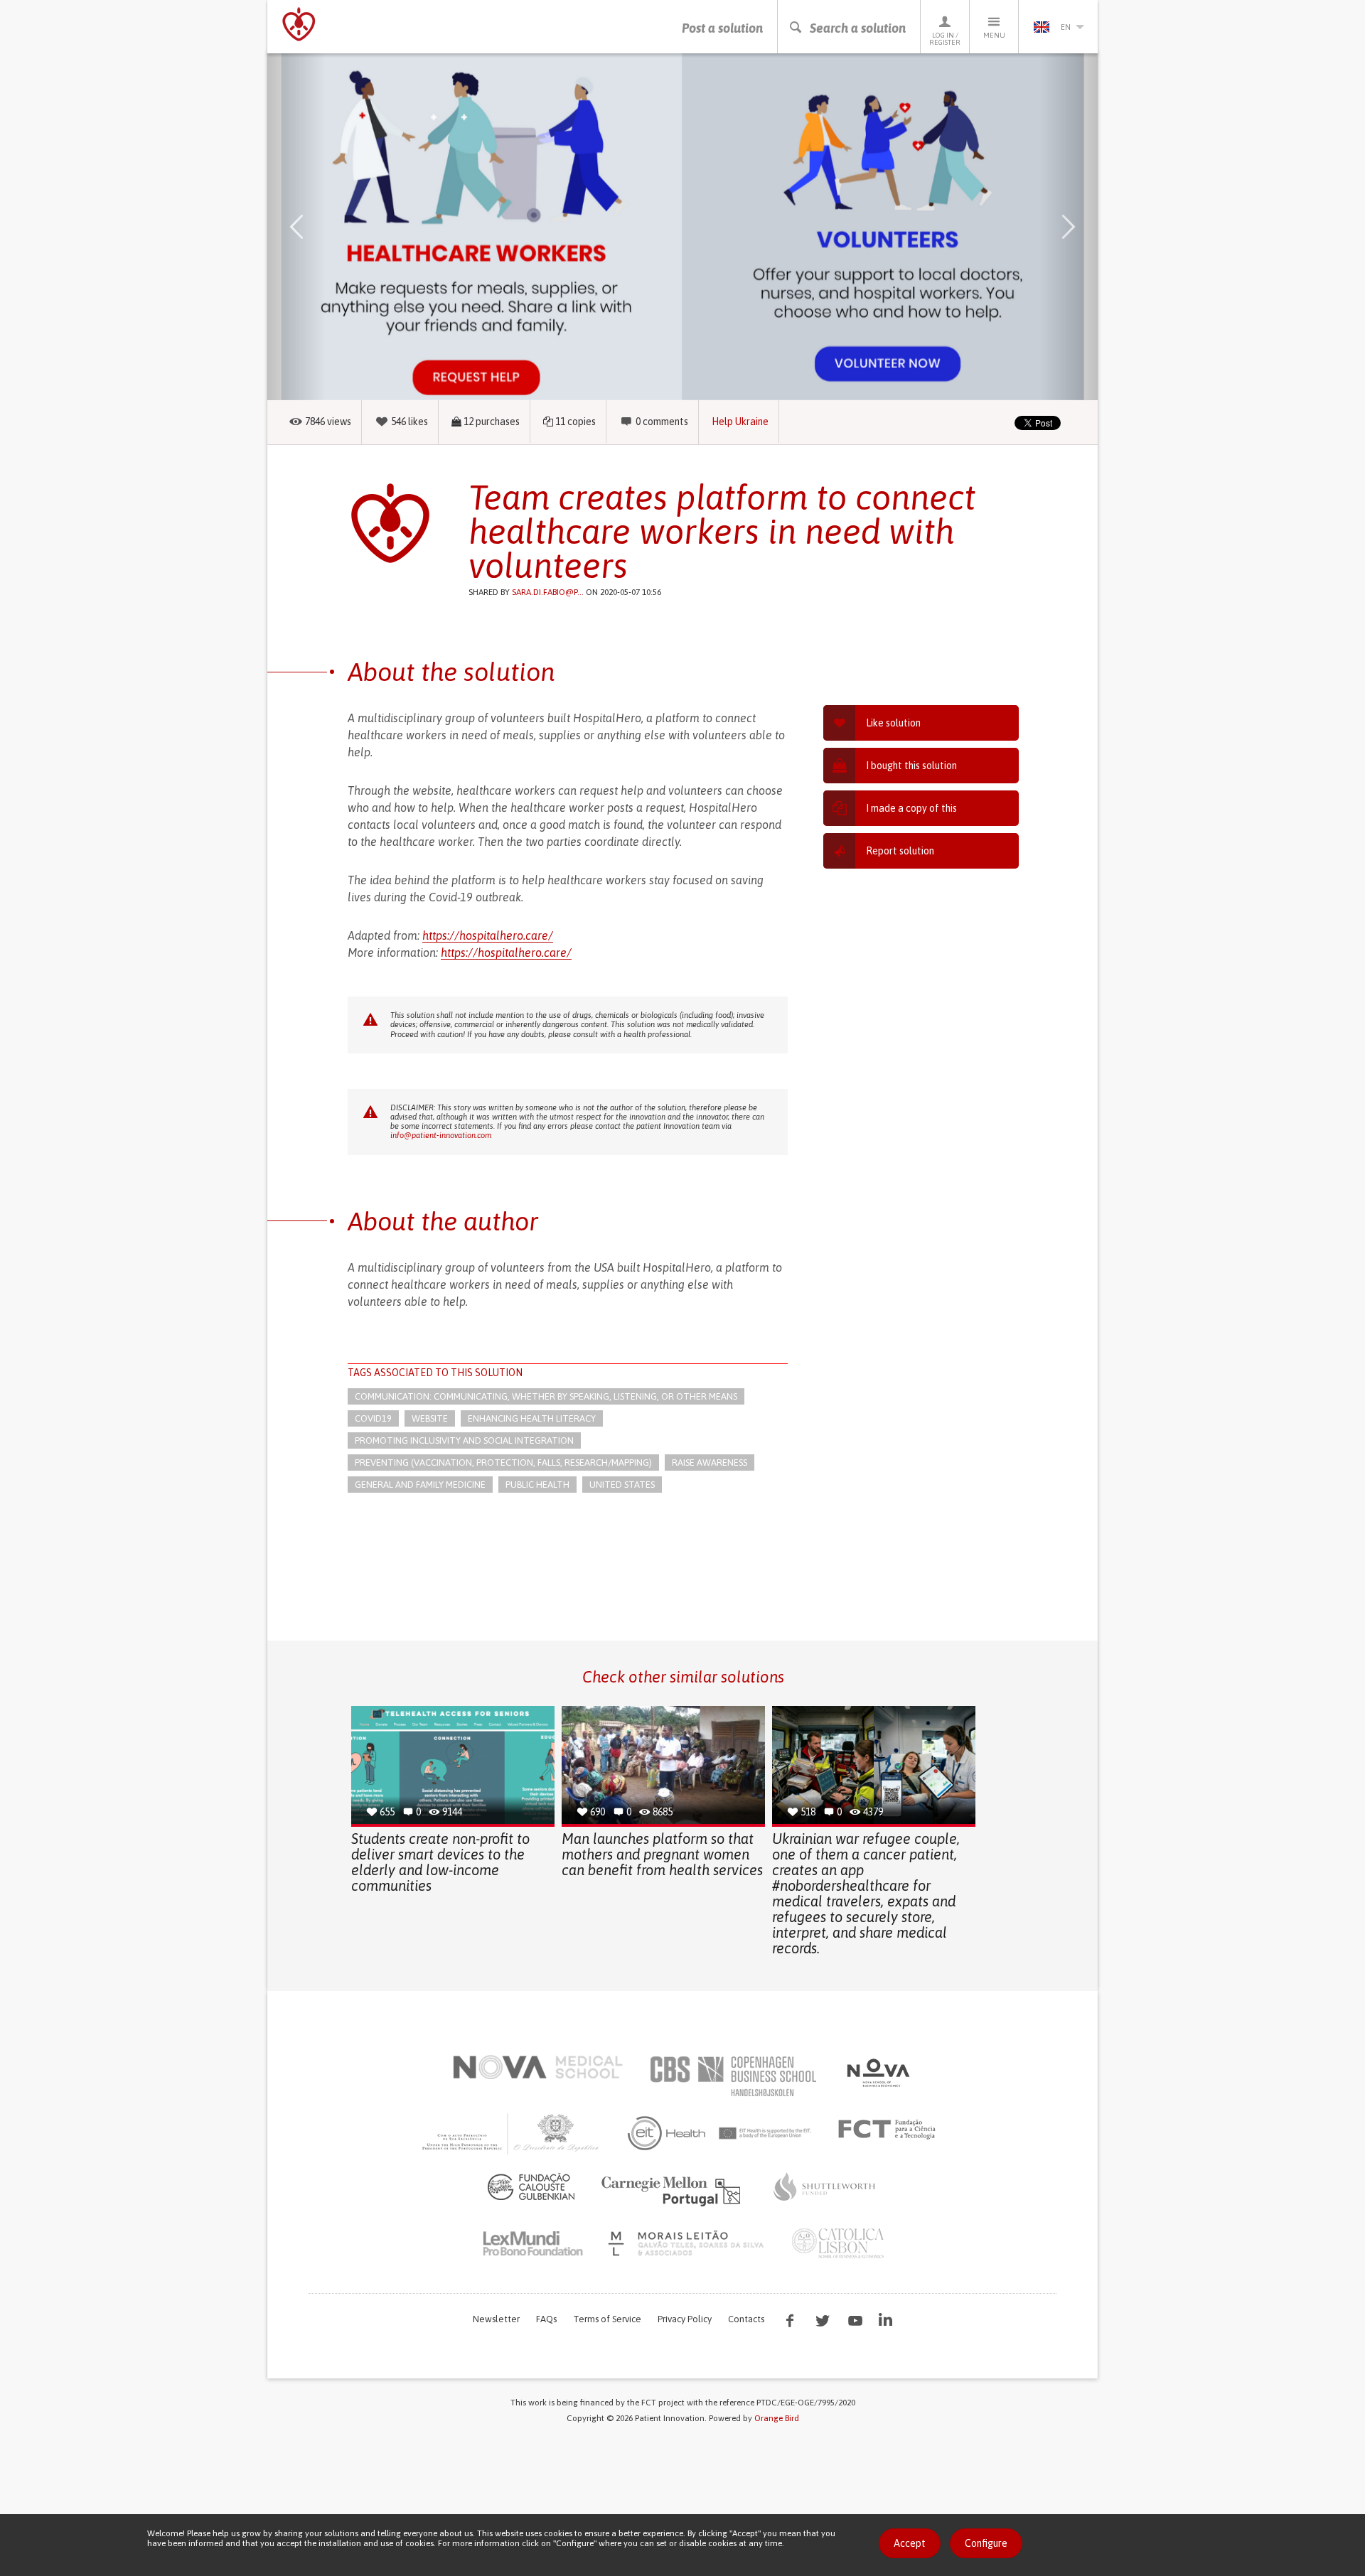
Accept (910, 2543)
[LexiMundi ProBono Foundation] (532, 2243)
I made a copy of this (911, 808)
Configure (986, 2543)
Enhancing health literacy (532, 1418)
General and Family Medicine (420, 1485)
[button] (317, 227)
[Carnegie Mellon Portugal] (673, 2190)
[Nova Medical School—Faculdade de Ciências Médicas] (538, 2067)
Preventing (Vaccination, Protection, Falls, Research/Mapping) (503, 1463)
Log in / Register (945, 39)
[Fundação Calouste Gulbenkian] (531, 2186)
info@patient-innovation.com (441, 1135)
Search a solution (858, 28)
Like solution (893, 723)
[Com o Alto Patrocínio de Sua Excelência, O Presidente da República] (512, 2133)
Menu (994, 35)
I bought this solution (911, 766)
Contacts (746, 2319)
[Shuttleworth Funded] (825, 2186)
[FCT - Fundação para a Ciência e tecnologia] (890, 2130)
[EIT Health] (720, 2133)
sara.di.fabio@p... (548, 592)
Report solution (900, 851)
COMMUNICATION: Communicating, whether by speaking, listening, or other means (546, 1396)
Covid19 (373, 1418)
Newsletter (496, 2319)
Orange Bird (777, 2418)
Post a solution (722, 28)
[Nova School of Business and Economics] (877, 2073)
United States (622, 1485)
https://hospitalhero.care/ (488, 935)
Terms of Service (607, 2319)
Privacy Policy (685, 2319)
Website (430, 1418)
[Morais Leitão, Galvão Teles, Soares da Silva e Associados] (688, 2243)
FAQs (546, 2319)
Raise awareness (710, 1463)
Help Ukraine (740, 422)
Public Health (537, 1485)
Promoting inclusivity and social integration (464, 1440)
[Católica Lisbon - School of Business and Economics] (838, 2243)
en (1066, 27)
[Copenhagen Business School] (732, 2076)
